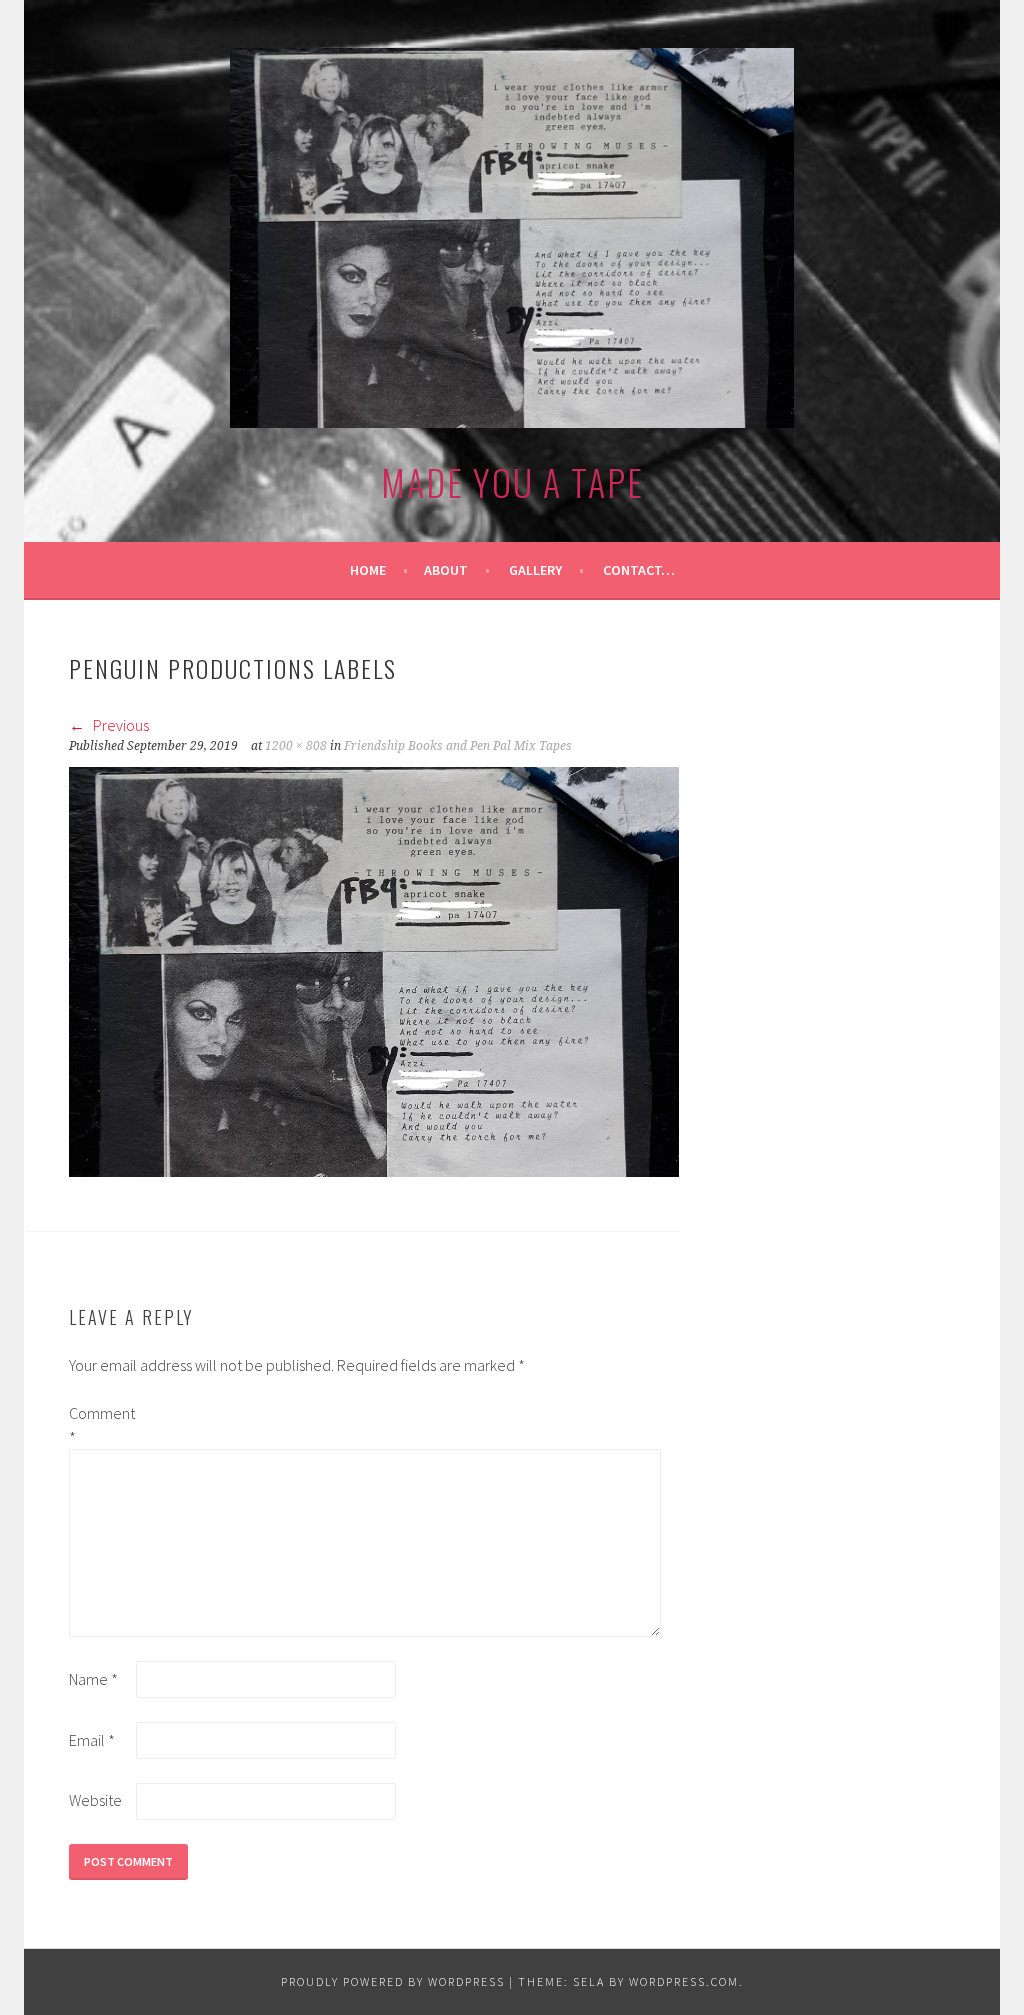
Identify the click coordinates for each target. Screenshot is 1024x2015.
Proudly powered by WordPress (393, 1981)
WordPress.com (684, 1981)
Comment (101, 1425)
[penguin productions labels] (374, 1171)
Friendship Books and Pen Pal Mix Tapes (458, 746)
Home (368, 570)
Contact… (639, 570)
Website (95, 1800)
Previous (119, 725)
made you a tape (512, 481)
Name (93, 1679)
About (446, 570)
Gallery (535, 570)
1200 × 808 (296, 746)
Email (92, 1740)
